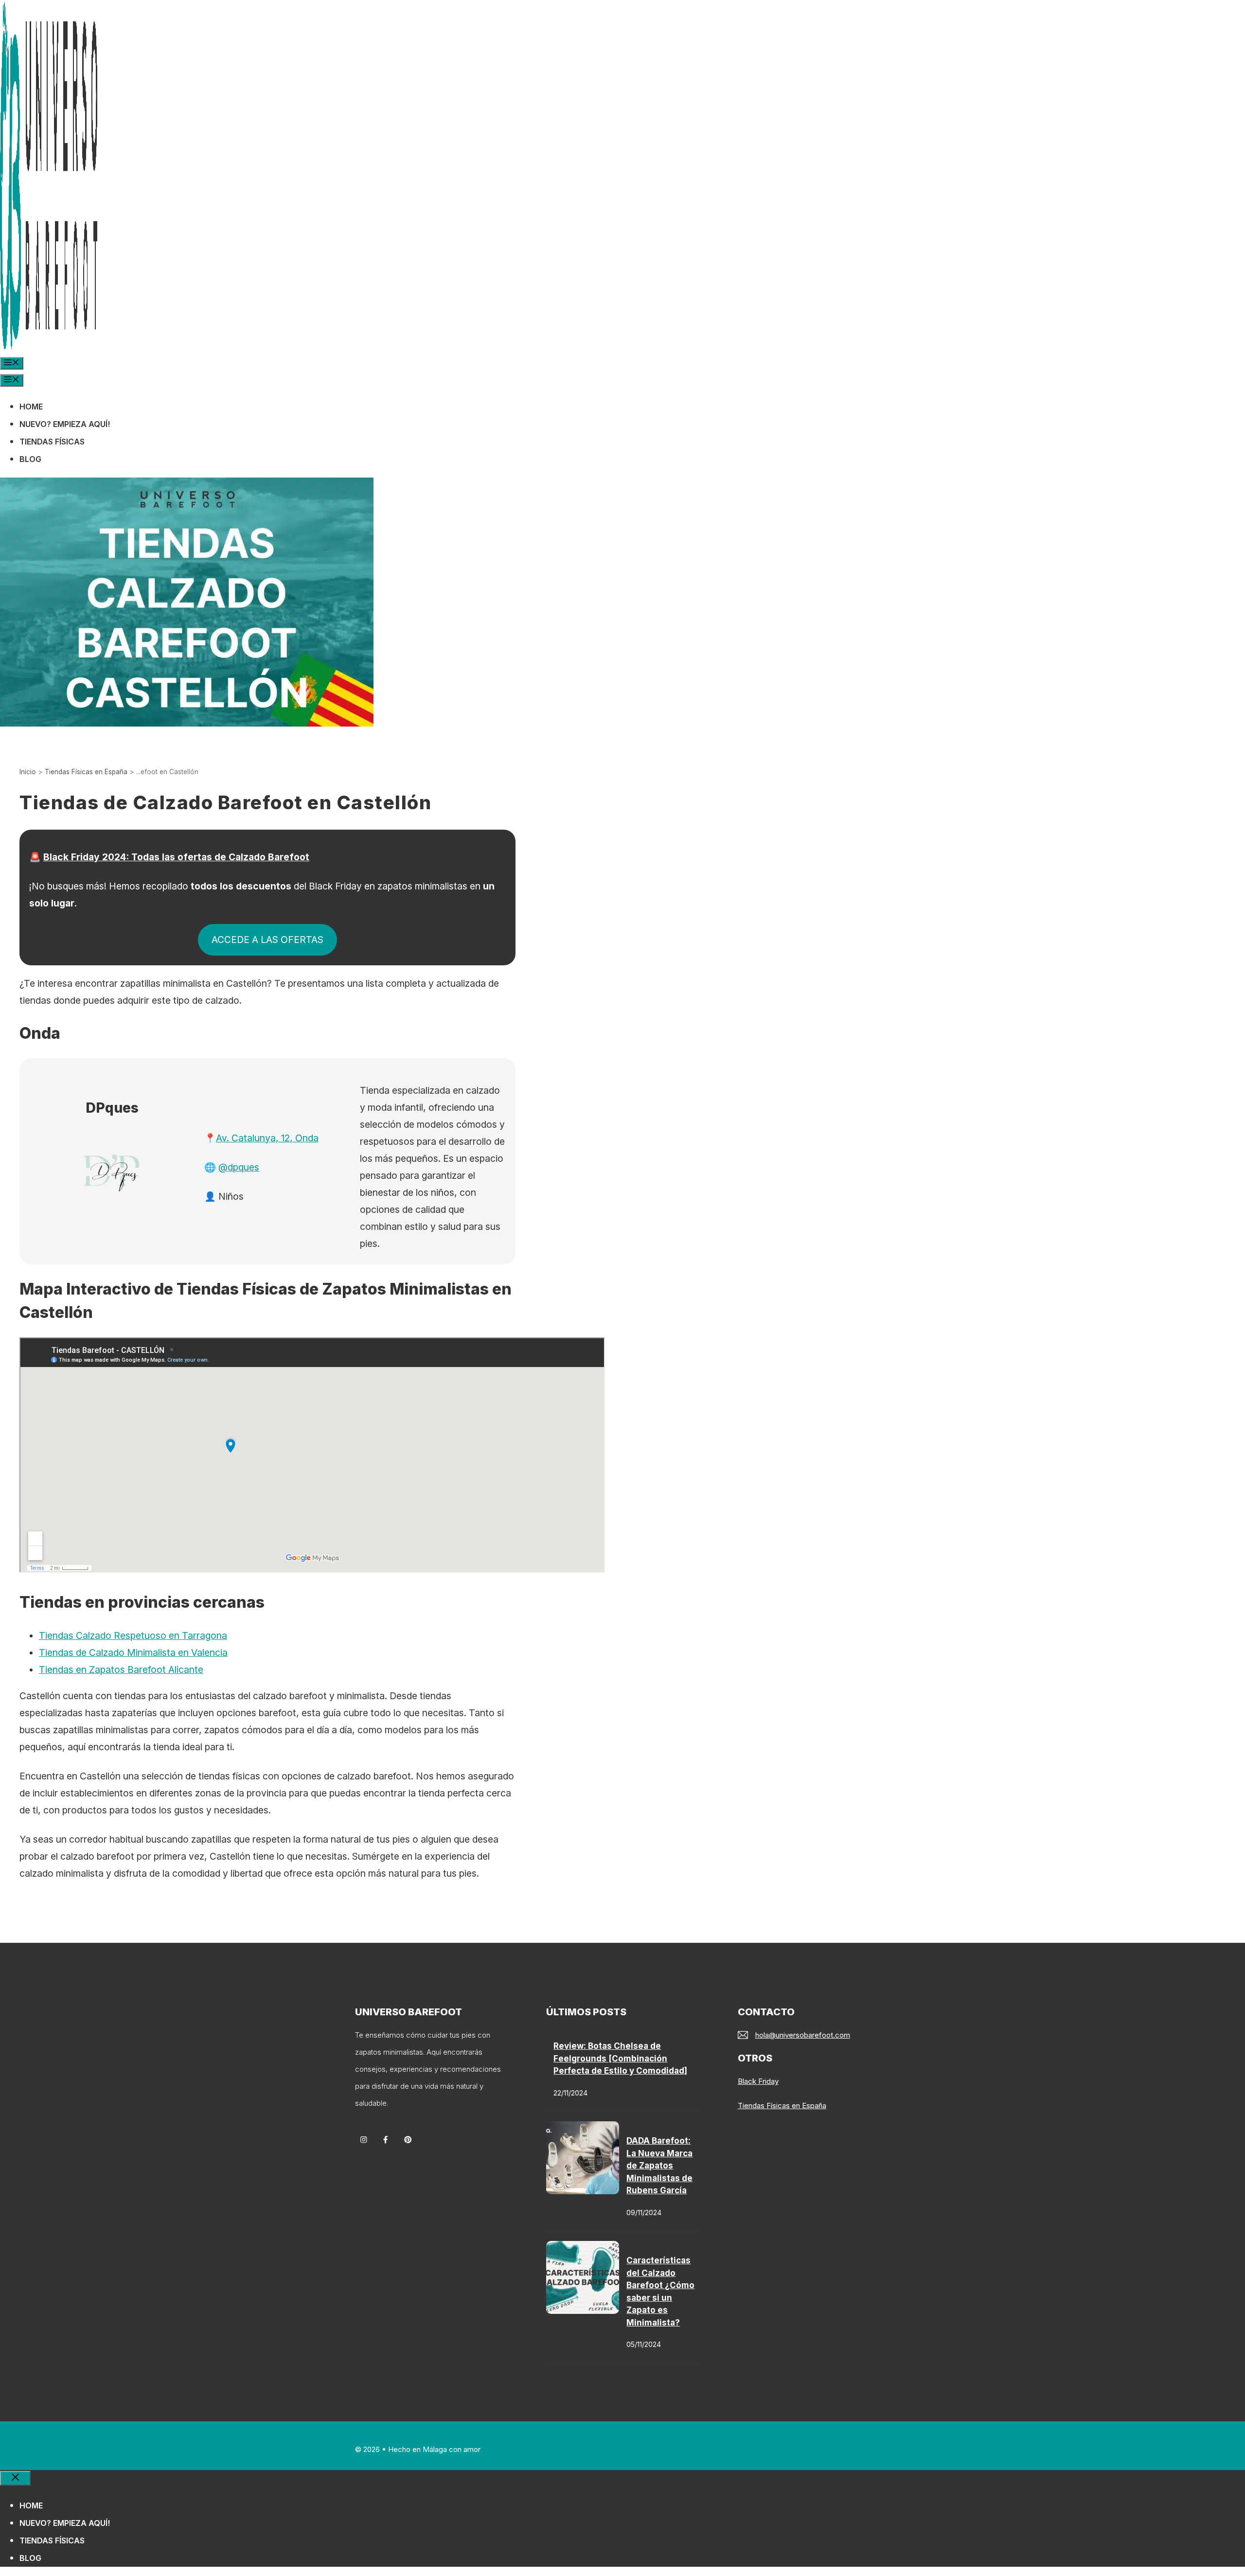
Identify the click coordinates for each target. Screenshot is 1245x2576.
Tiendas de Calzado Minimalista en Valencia (133, 1652)
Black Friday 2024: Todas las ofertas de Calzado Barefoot (176, 857)
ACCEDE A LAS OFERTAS (267, 940)
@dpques (239, 1167)
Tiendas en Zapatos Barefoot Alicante (121, 1670)
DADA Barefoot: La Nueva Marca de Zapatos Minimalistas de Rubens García (659, 2166)
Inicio (28, 772)
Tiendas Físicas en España (86, 772)
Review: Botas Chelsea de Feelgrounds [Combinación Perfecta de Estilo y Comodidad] (620, 2058)
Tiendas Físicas (52, 442)
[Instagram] (364, 2140)
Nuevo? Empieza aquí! (65, 424)
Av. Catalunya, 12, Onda (267, 1138)
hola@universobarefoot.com (803, 2035)
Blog (30, 459)
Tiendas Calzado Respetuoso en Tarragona (133, 1635)
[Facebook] (385, 2140)
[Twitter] (408, 2140)
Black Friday (758, 2081)
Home (31, 407)
